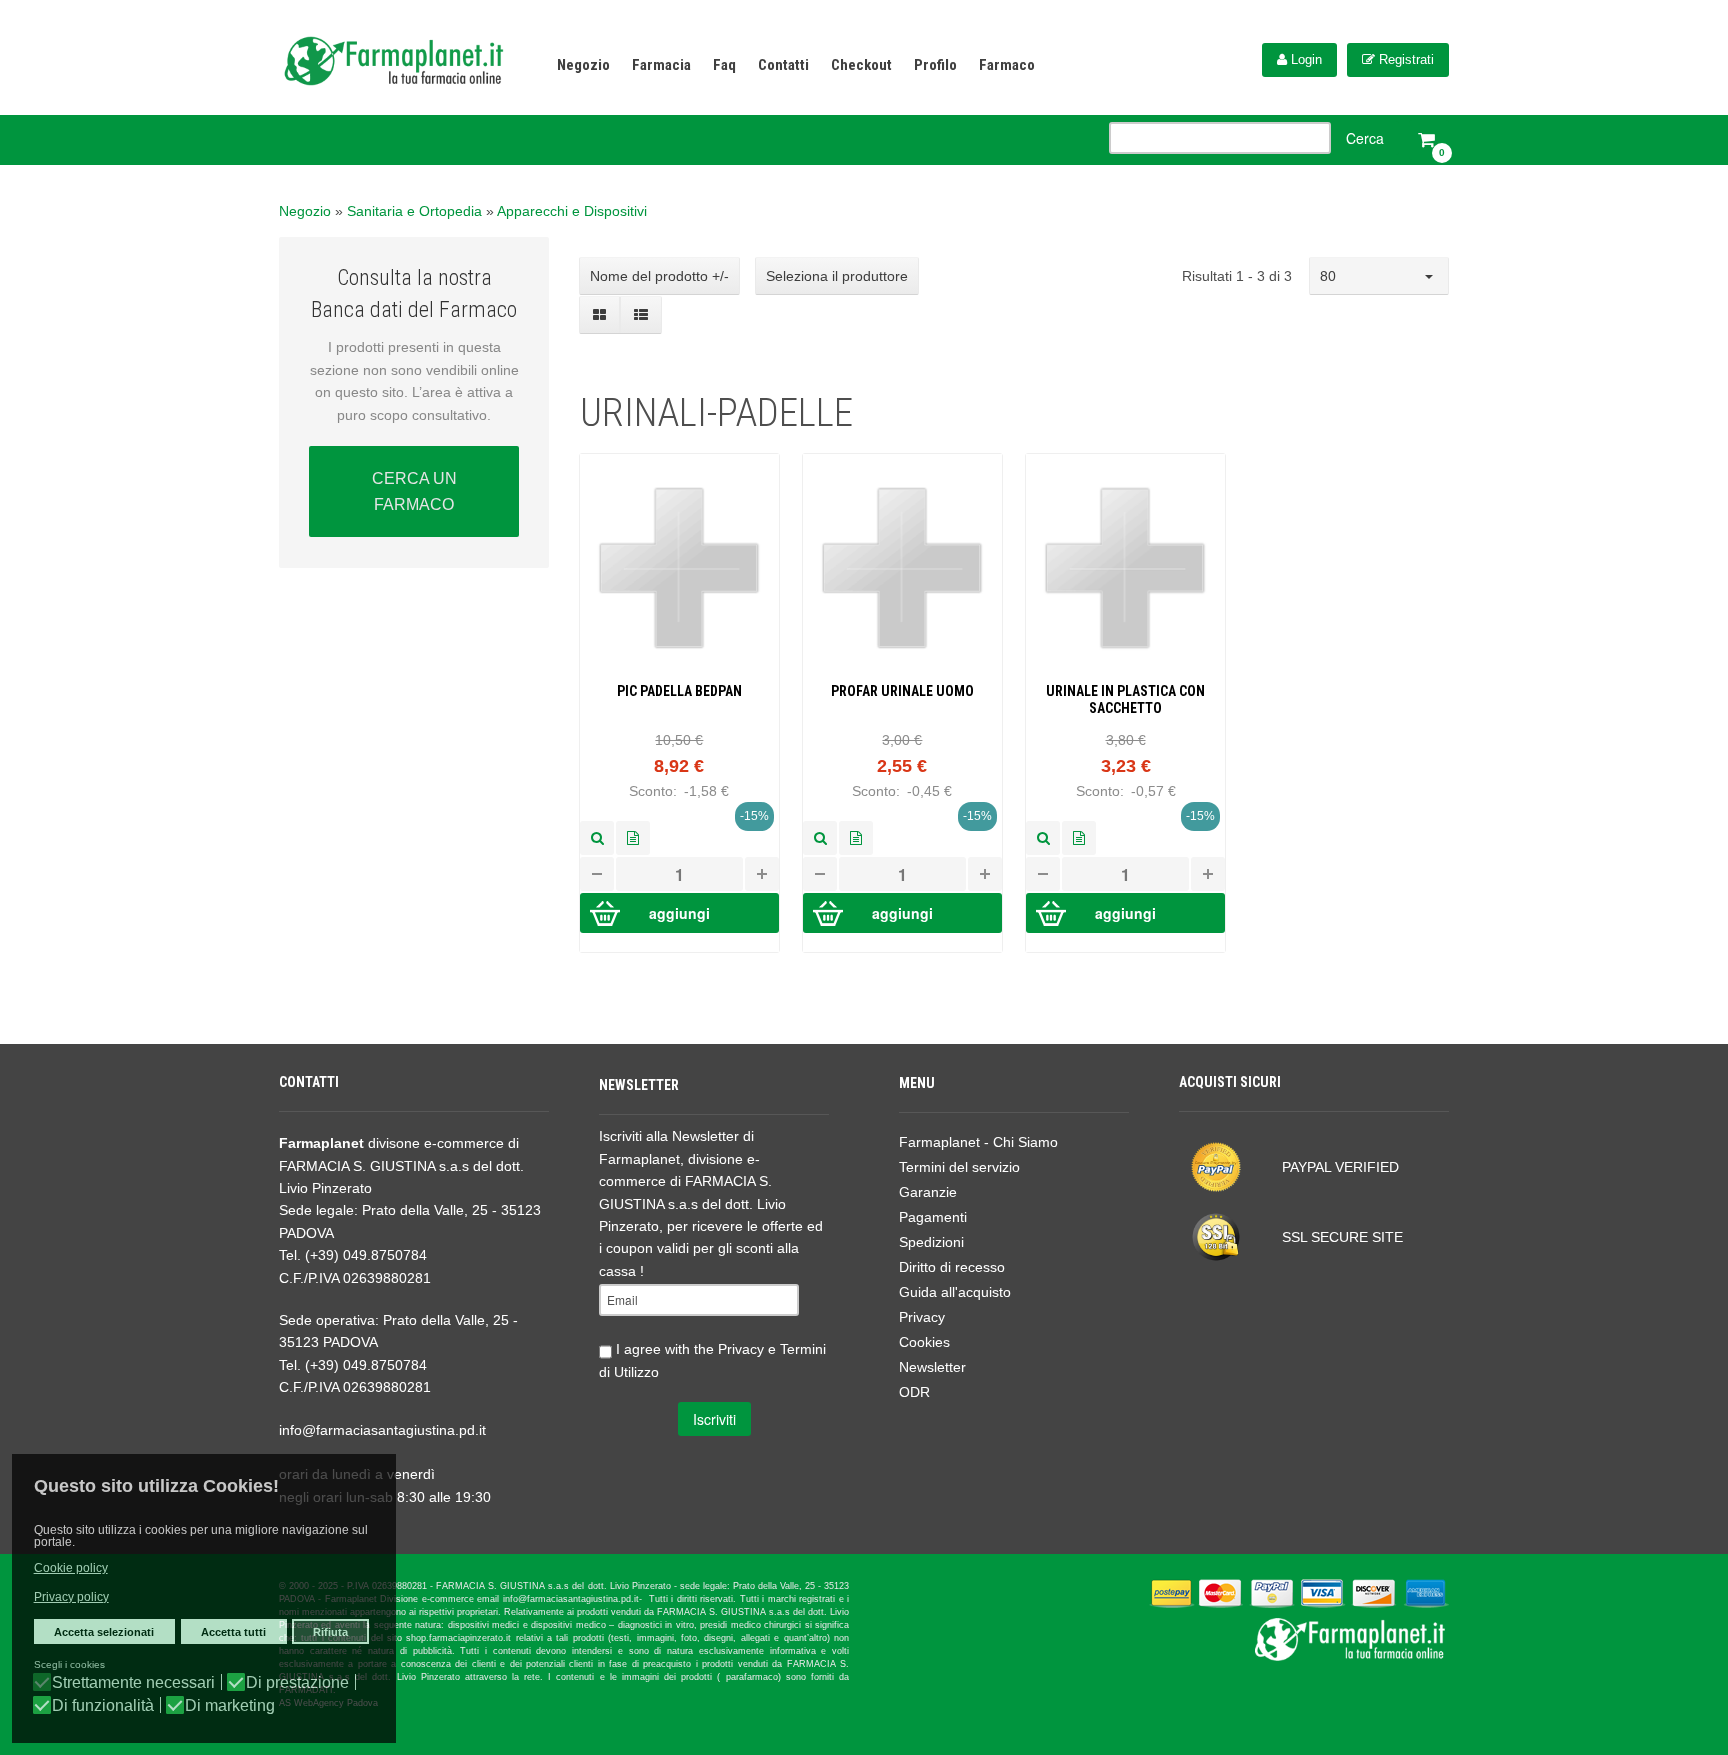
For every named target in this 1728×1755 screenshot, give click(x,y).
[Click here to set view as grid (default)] (600, 315)
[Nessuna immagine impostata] (597, 838)
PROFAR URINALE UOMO (902, 691)
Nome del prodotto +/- (659, 276)
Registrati (1404, 59)
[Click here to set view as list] (640, 315)
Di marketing (230, 1706)
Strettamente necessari (133, 1683)
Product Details (633, 838)
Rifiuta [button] (330, 1632)
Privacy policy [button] (71, 1597)
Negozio (305, 211)
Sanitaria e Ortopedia (414, 211)
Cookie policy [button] (71, 1568)
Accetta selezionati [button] (104, 1632)
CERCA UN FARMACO (414, 491)
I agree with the (712, 1360)
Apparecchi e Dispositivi (572, 211)
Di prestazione (297, 1683)
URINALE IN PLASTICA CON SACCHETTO (1125, 699)
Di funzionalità (103, 1706)
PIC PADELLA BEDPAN (679, 691)
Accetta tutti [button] (233, 1632)
